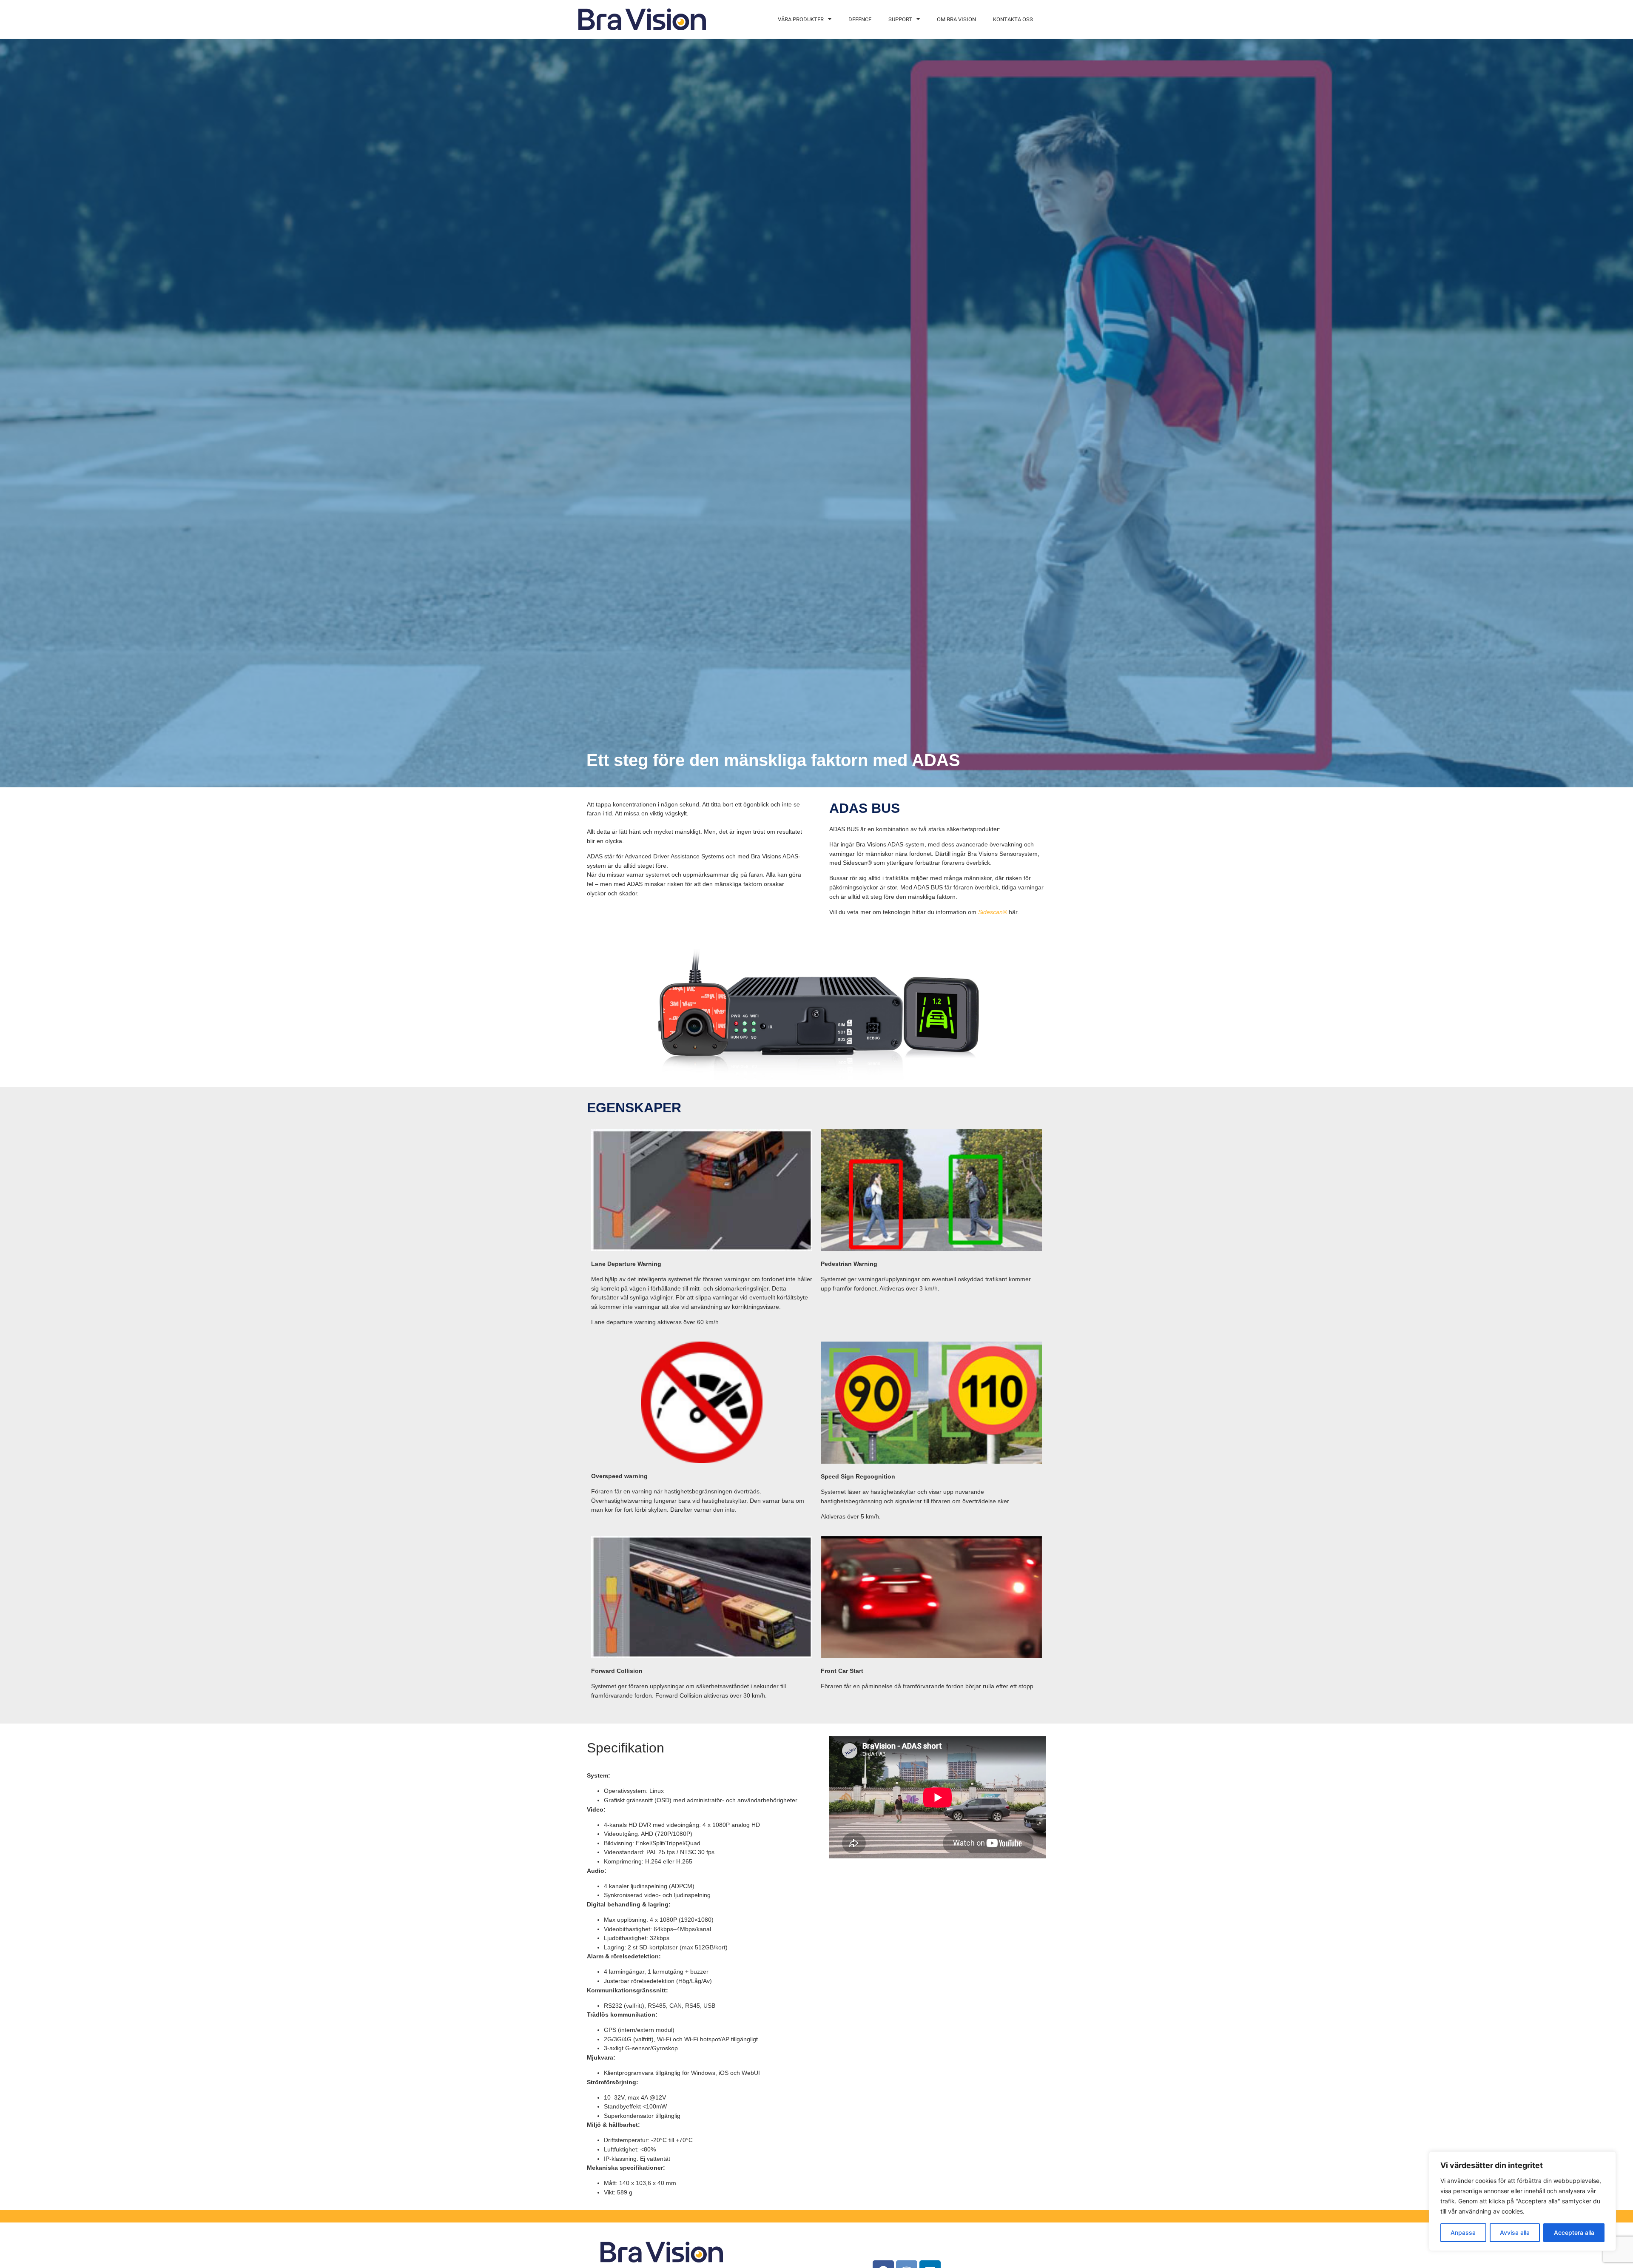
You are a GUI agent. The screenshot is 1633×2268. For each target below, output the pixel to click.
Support (900, 19)
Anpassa (1463, 2232)
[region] (1522, 2201)
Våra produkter (801, 19)
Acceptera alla (1574, 2232)
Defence (860, 19)
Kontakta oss (1013, 19)
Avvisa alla (1515, 2232)
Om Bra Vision (956, 19)
